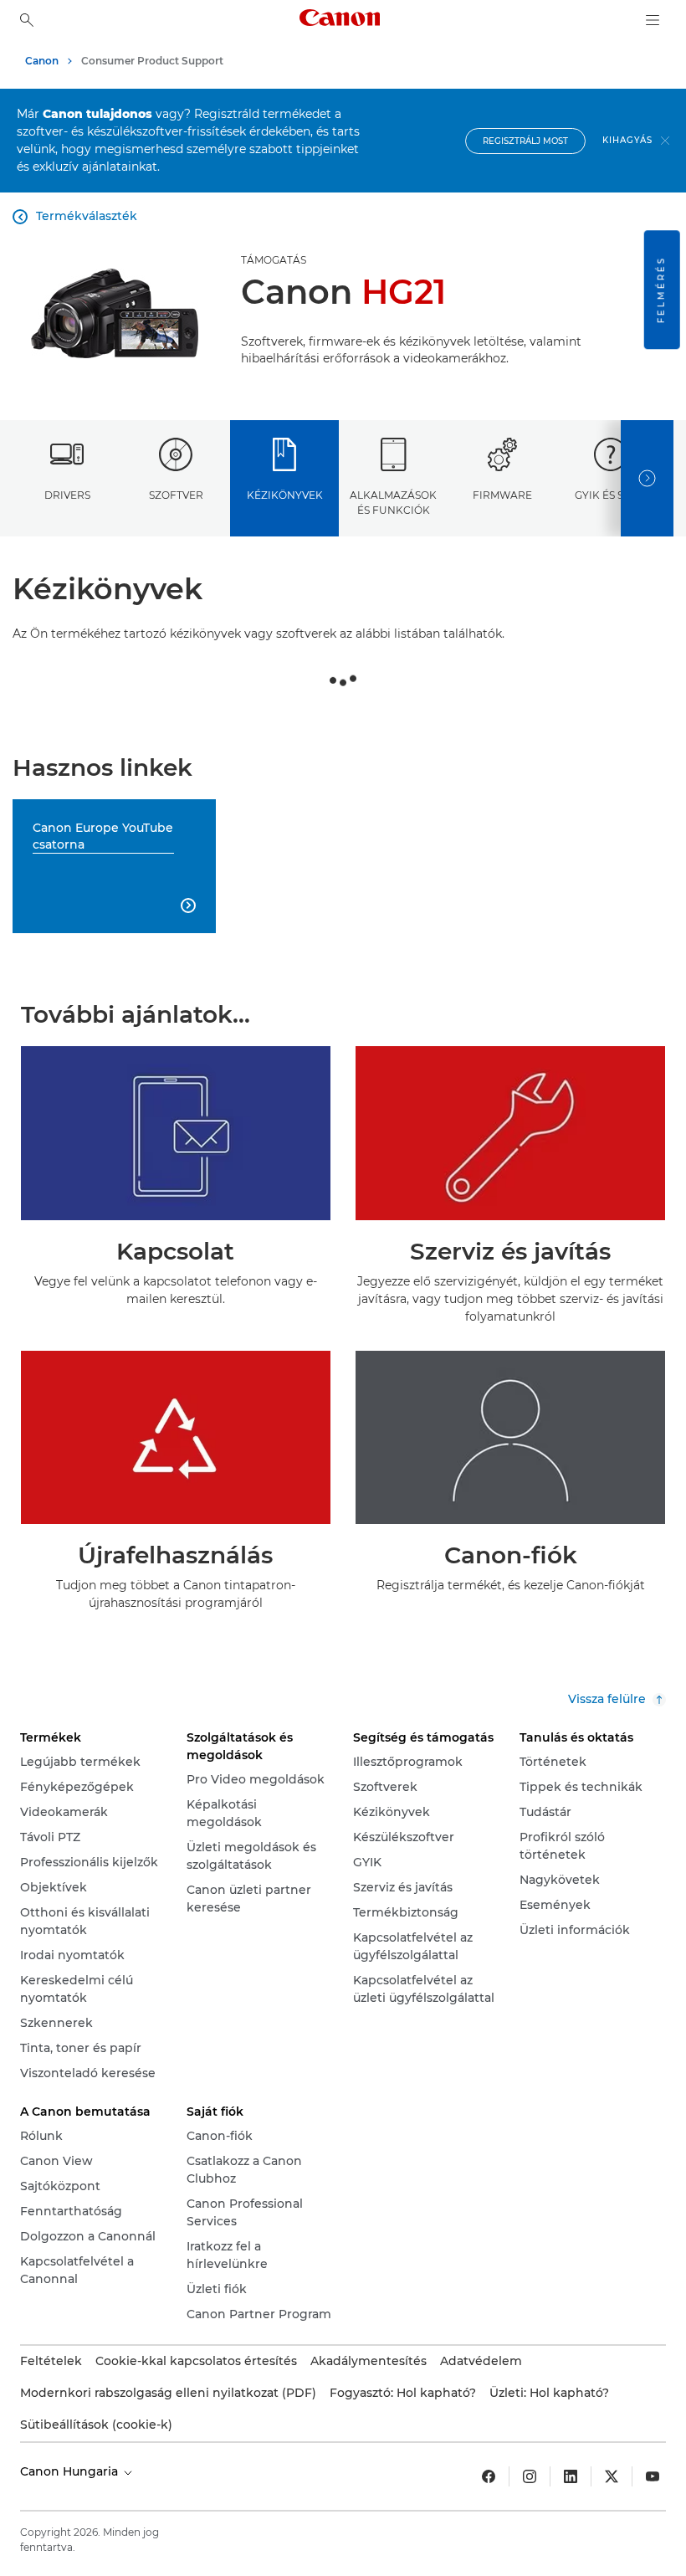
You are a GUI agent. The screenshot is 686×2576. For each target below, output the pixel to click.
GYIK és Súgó (611, 495)
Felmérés (661, 290)
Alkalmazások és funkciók (393, 502)
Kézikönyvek (285, 495)
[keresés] (27, 20)
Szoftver (176, 495)
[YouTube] (653, 2476)
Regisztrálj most (525, 141)
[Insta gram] (530, 2476)
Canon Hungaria (71, 2471)
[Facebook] (489, 2476)
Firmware (502, 495)
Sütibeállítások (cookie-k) (96, 2425)
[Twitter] (612, 2476)
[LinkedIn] (571, 2476)
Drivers (67, 495)
